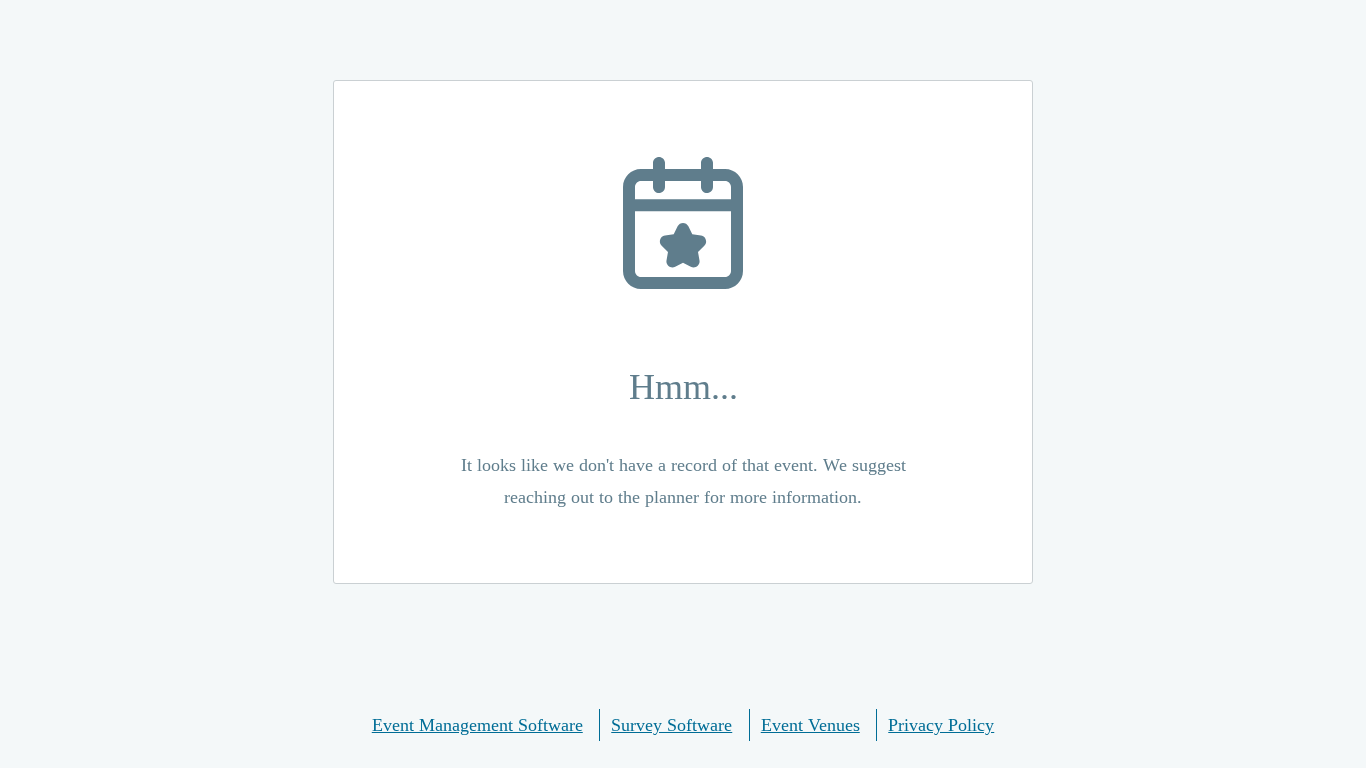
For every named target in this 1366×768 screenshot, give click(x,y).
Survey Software (671, 725)
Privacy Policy (941, 725)
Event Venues (810, 725)
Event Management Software (477, 725)
